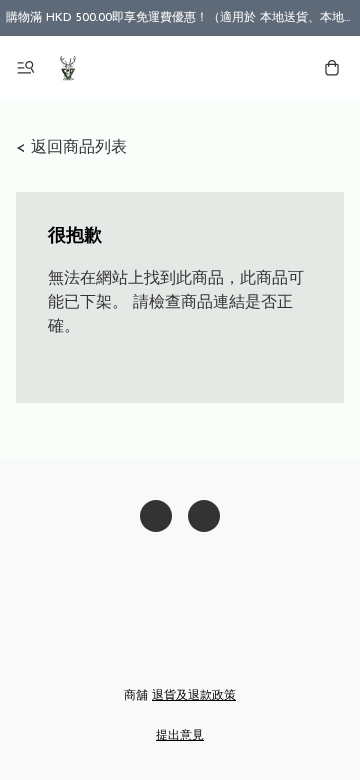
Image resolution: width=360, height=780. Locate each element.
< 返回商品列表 (71, 148)
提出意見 (180, 736)
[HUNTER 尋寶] (68, 68)
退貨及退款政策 (194, 696)
